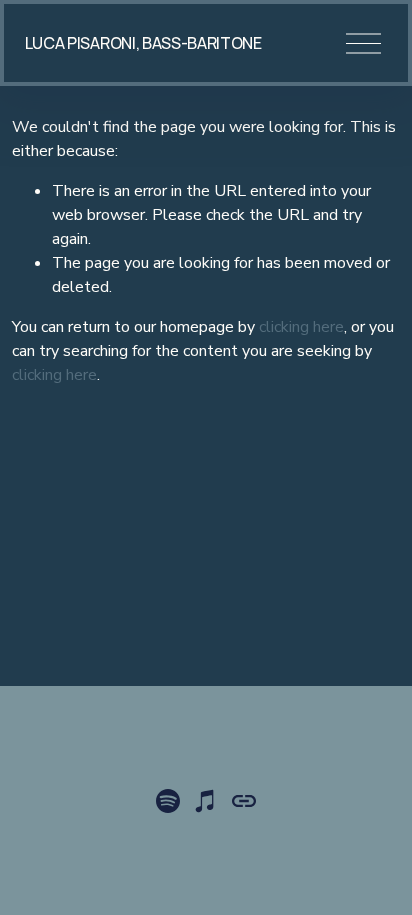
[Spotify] (168, 801)
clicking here (301, 327)
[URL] (244, 801)
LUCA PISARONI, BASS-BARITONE (143, 43)
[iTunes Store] (206, 801)
